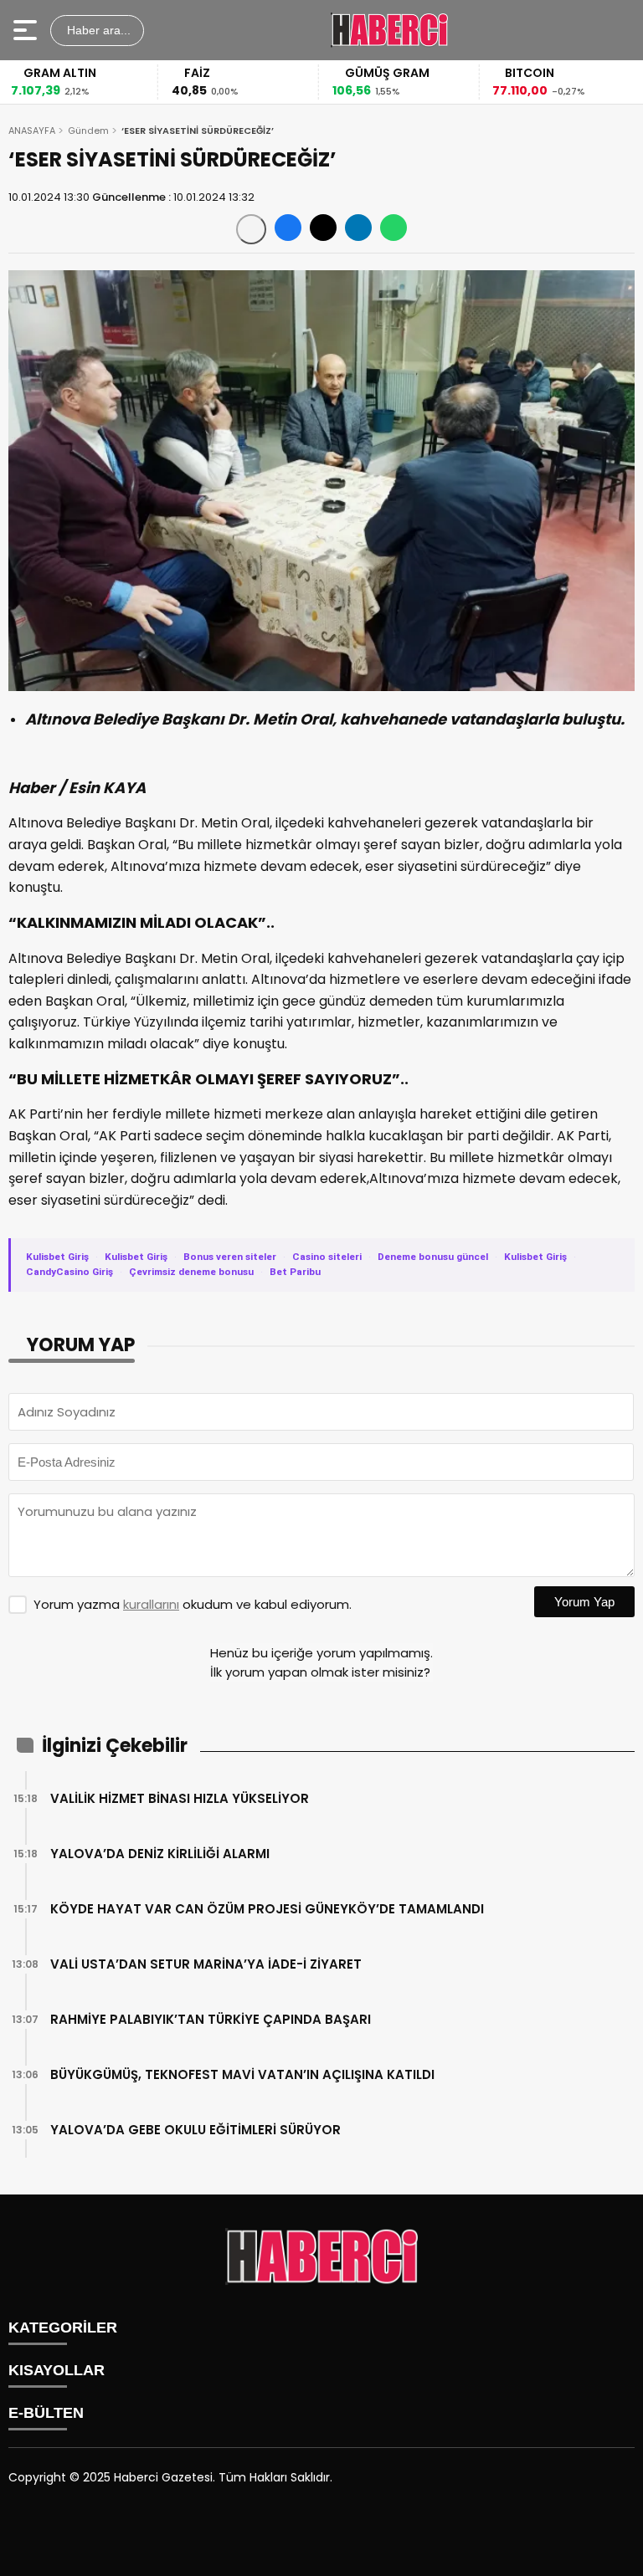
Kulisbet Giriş (57, 1257)
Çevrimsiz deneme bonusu (191, 1272)
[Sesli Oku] (251, 229)
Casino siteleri (327, 1257)
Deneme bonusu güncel (433, 1257)
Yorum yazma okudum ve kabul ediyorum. (193, 1604)
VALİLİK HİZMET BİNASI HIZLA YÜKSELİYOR (180, 1798)
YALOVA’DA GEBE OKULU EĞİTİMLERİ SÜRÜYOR (195, 2130)
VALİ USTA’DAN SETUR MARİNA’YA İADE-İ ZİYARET (206, 1964)
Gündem (88, 131)
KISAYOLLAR (57, 2370)
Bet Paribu (295, 1272)
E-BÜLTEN (46, 2413)
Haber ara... (97, 30)
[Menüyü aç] (27, 30)
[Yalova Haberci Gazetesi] (389, 30)
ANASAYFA (32, 131)
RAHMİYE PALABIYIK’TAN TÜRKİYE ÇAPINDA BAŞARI (211, 2019)
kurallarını (151, 1604)
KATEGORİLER (63, 2328)
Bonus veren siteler (230, 1257)
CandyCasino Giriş (69, 1272)
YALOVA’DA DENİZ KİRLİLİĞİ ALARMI (160, 1854)
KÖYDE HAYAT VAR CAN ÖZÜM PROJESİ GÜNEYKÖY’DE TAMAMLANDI (267, 1909)
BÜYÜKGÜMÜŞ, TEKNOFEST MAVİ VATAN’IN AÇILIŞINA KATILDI (242, 2074)
